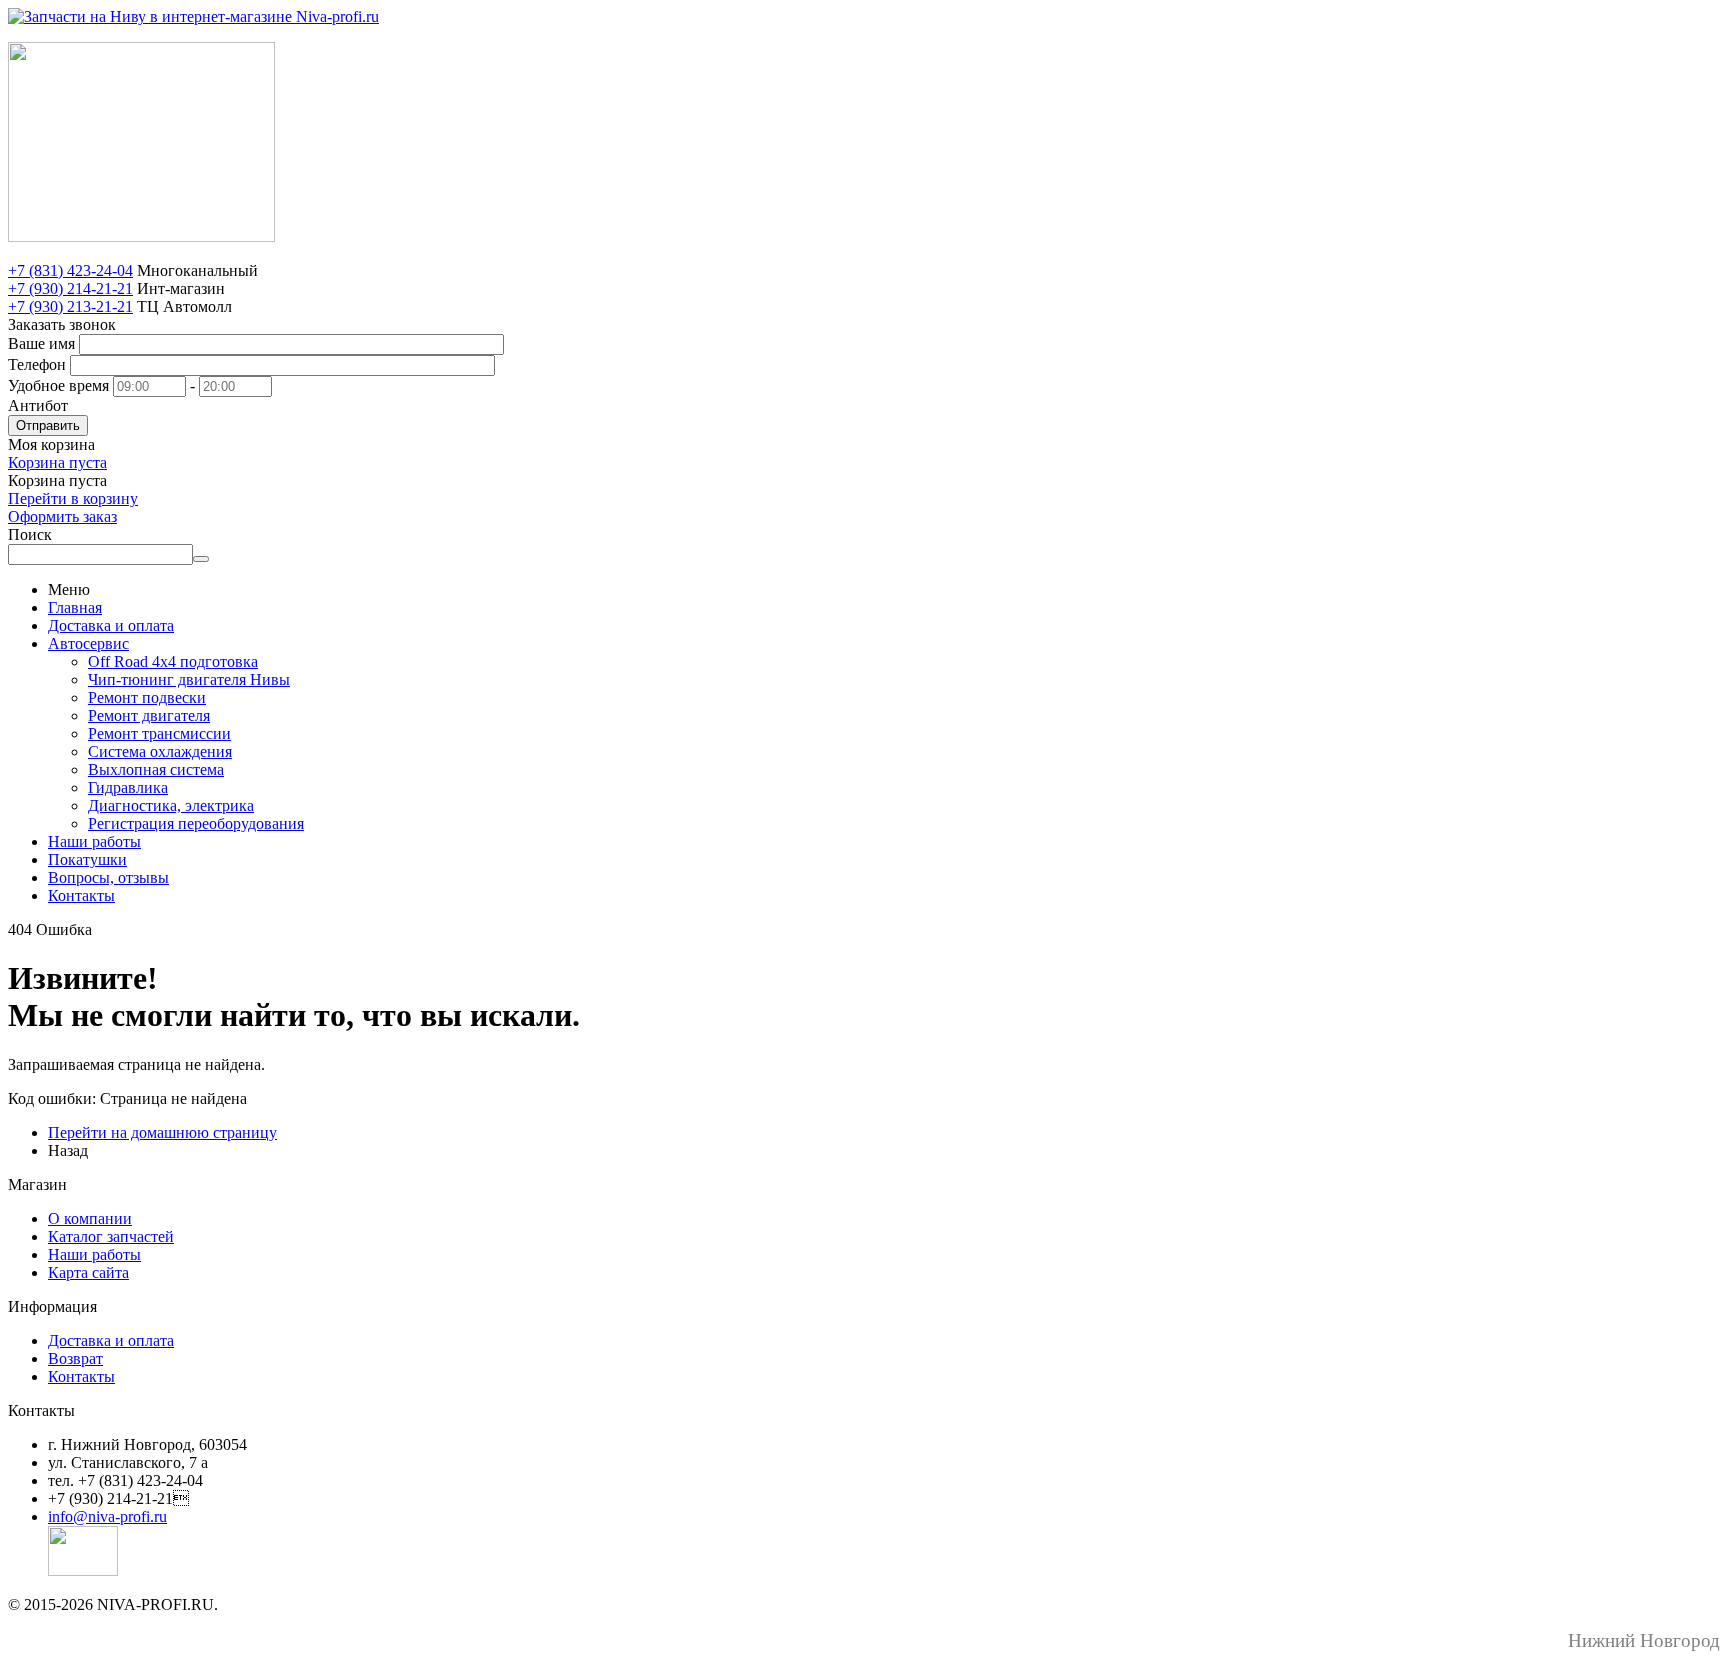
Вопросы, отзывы (108, 877)
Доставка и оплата (111, 625)
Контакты (81, 895)
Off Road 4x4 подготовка (173, 661)
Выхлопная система (156, 769)
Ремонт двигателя (149, 715)
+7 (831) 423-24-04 (70, 270)
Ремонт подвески (147, 697)
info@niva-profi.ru (107, 1516)
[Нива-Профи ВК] (83, 1570)
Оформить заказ (62, 516)
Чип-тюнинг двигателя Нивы (189, 679)
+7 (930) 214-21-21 (70, 288)
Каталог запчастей (111, 1236)
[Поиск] (201, 559)
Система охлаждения (160, 751)
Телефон (37, 364)
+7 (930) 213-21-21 (70, 306)
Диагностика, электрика (171, 805)
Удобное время (58, 385)
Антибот (38, 405)
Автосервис (88, 643)
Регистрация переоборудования (196, 823)
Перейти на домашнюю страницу (162, 1132)
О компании (90, 1218)
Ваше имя (41, 343)
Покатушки (87, 859)
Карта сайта (88, 1272)
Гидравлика (128, 787)
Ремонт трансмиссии (159, 733)
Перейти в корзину (73, 498)
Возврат (75, 1358)
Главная (75, 607)
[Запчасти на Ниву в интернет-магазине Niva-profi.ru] (193, 16)
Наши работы (94, 841)
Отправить (48, 425)
